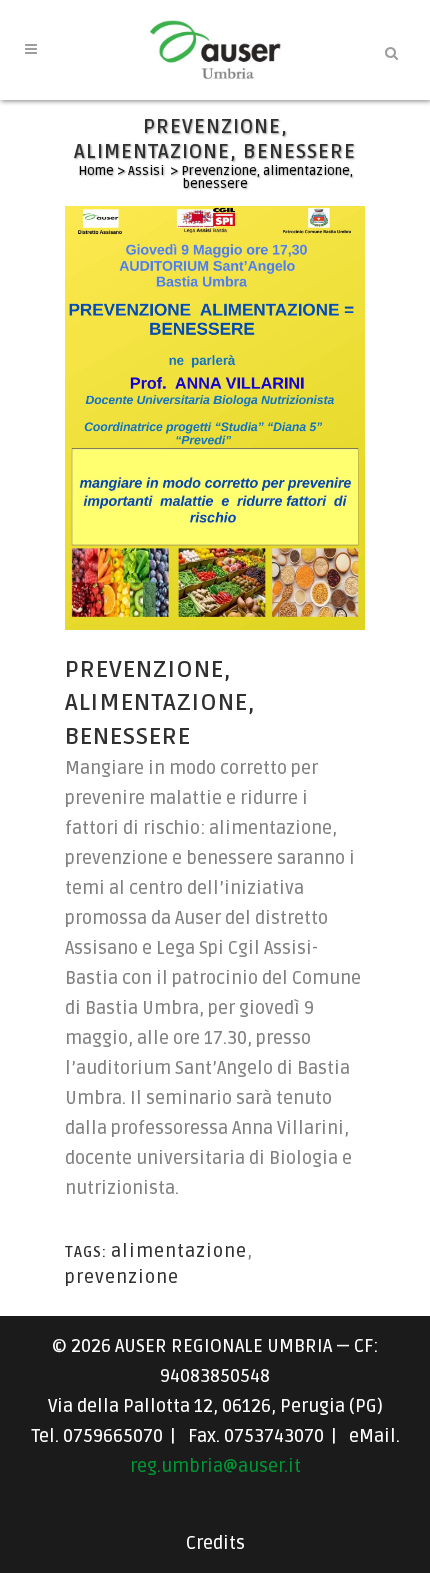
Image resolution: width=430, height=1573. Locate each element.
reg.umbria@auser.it (215, 1466)
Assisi (146, 171)
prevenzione (122, 1277)
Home (96, 171)
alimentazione (179, 1251)
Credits (215, 1543)
